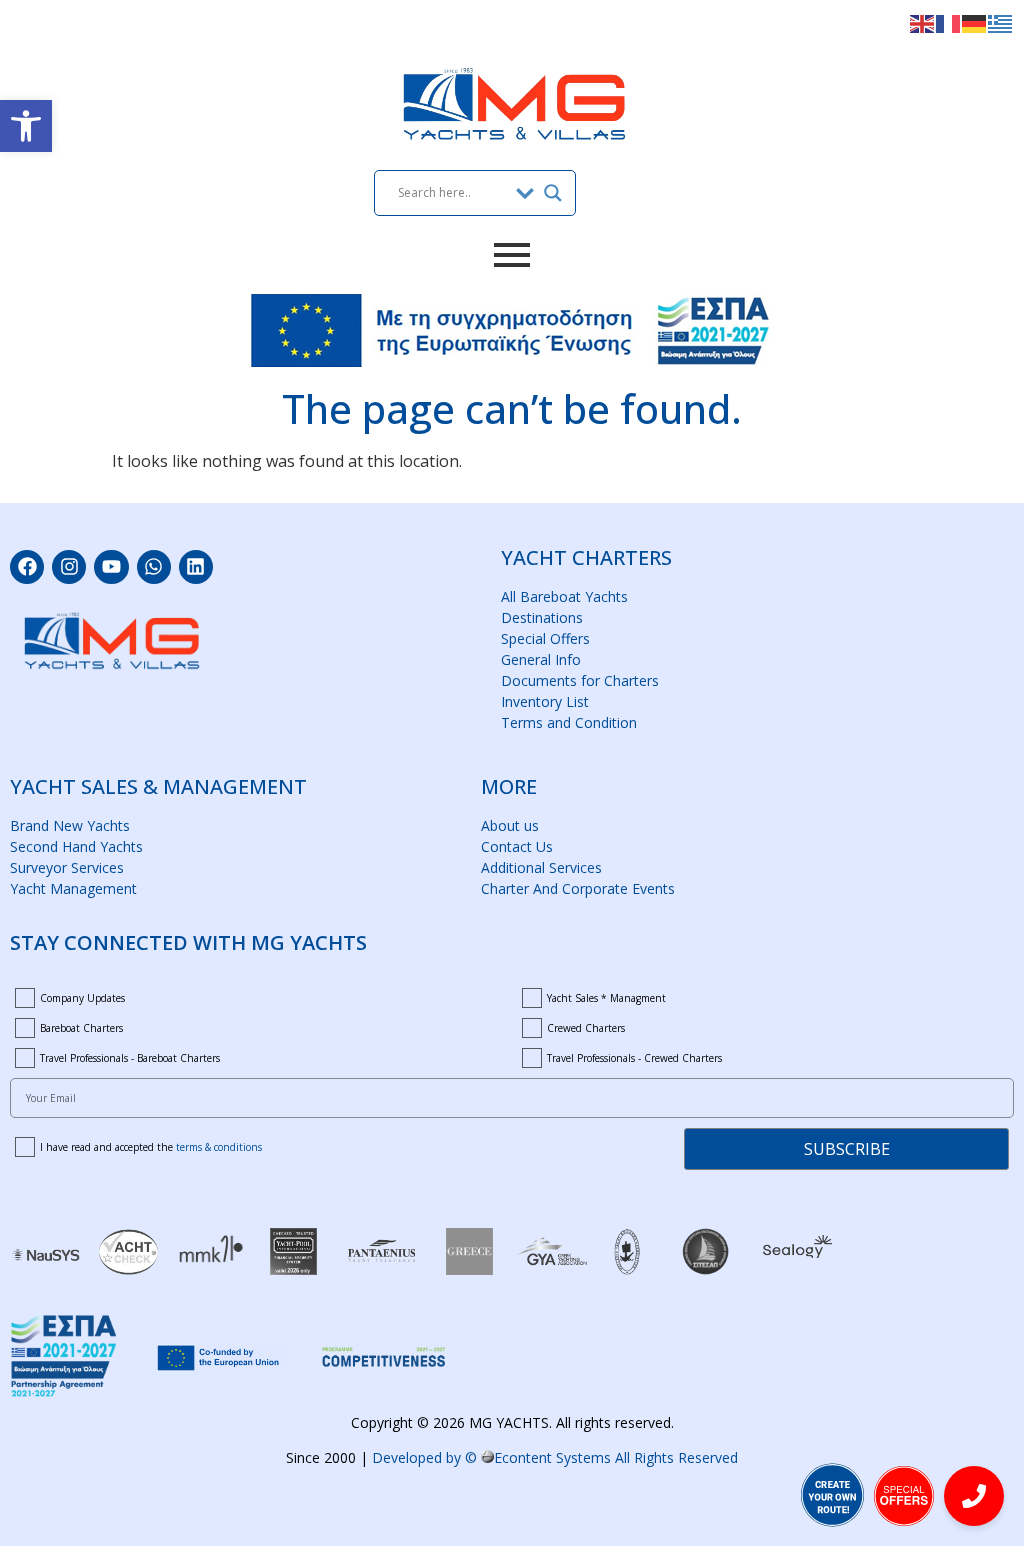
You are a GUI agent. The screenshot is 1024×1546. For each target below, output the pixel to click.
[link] (26, 126)
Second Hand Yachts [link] (76, 846)
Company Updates (82, 998)
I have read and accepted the (151, 1147)
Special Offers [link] (545, 638)
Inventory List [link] (545, 701)
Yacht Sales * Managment (606, 998)
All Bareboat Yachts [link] (564, 596)
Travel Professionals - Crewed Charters (634, 1058)
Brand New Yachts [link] (70, 825)
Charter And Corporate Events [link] (578, 888)
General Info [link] (541, 659)
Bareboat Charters (81, 1028)
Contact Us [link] (517, 846)
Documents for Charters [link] (580, 680)
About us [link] (510, 825)
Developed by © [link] (555, 1457)
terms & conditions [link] (219, 1147)
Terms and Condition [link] (569, 722)
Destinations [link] (542, 617)
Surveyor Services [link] (67, 867)
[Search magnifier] (553, 193)
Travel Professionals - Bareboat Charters (130, 1058)
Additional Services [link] (541, 867)
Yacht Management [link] (73, 888)
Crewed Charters (586, 1028)
